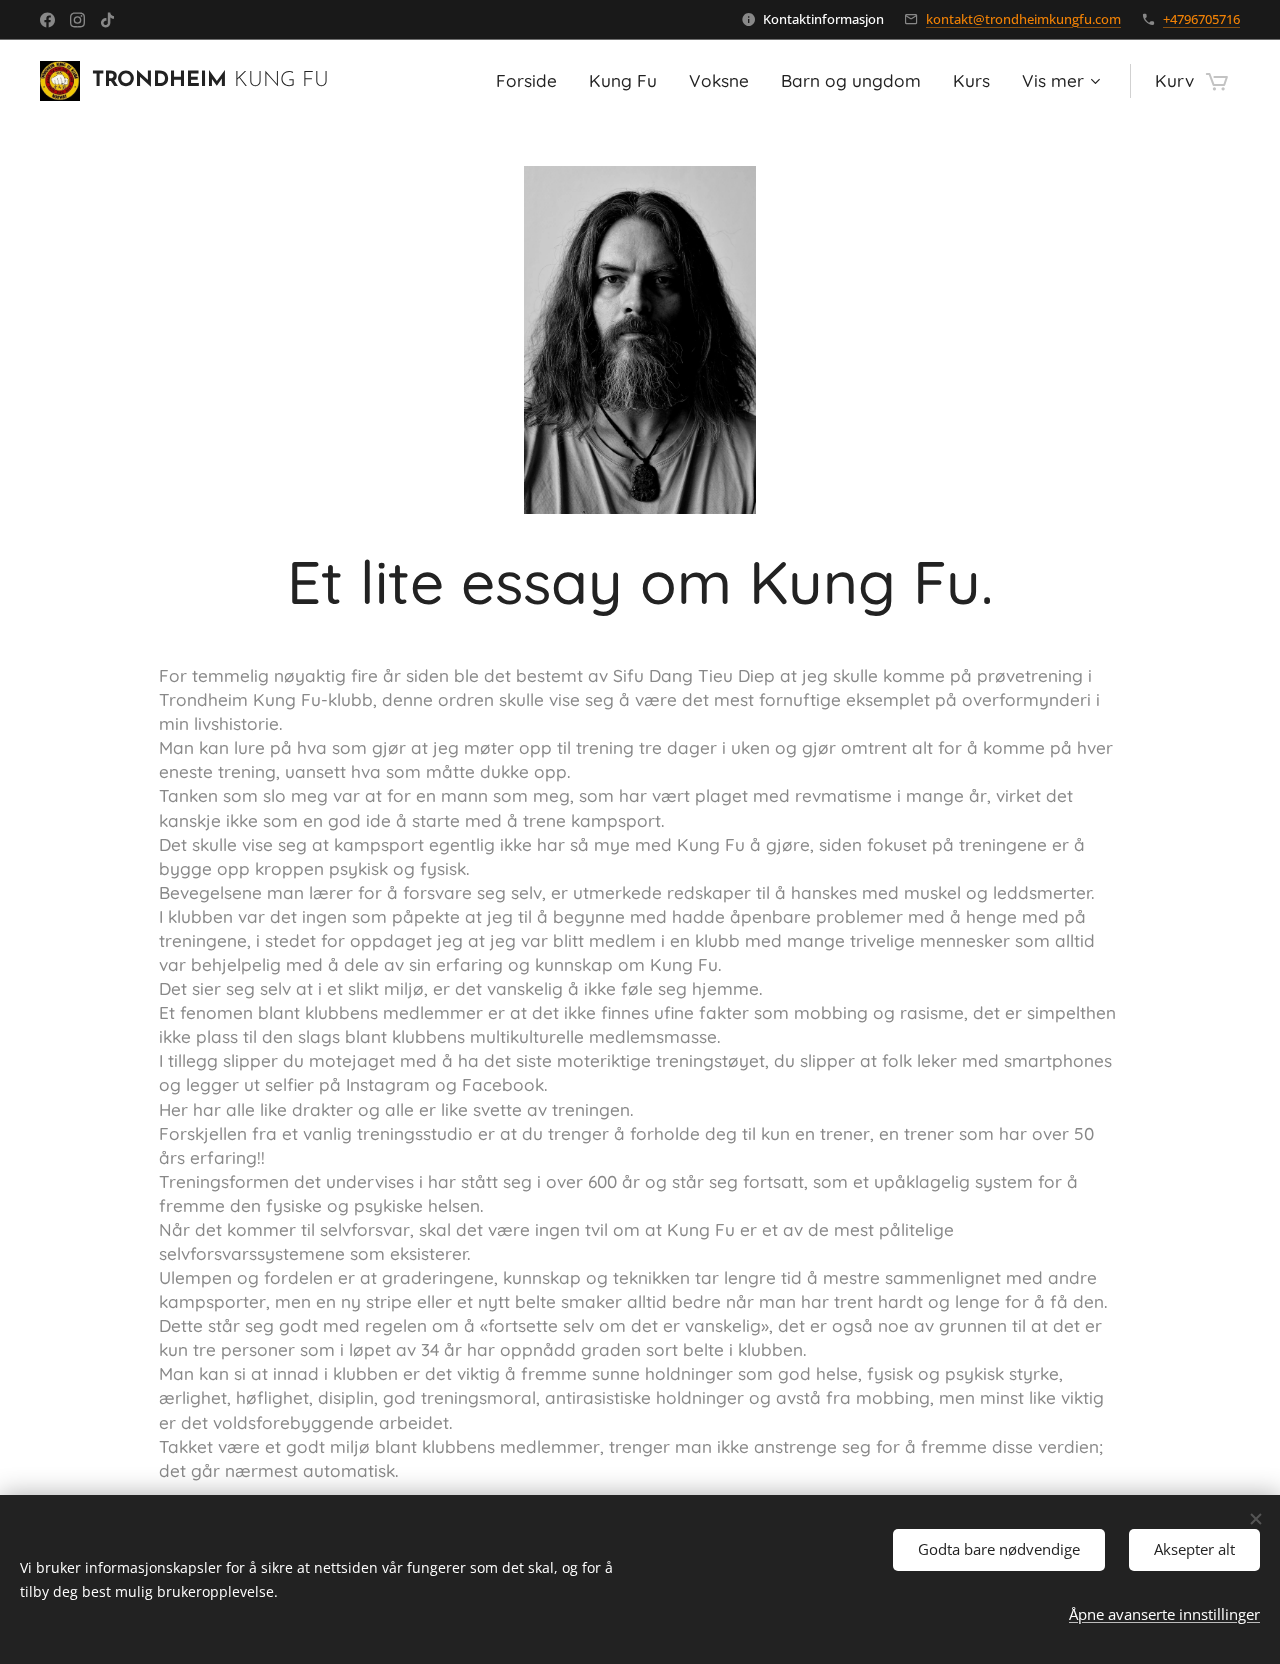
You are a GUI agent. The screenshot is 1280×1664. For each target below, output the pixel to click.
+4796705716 (1201, 19)
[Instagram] (77, 20)
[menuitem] (532, 81)
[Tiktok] (107, 20)
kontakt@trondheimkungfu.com (1023, 19)
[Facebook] (47, 20)
